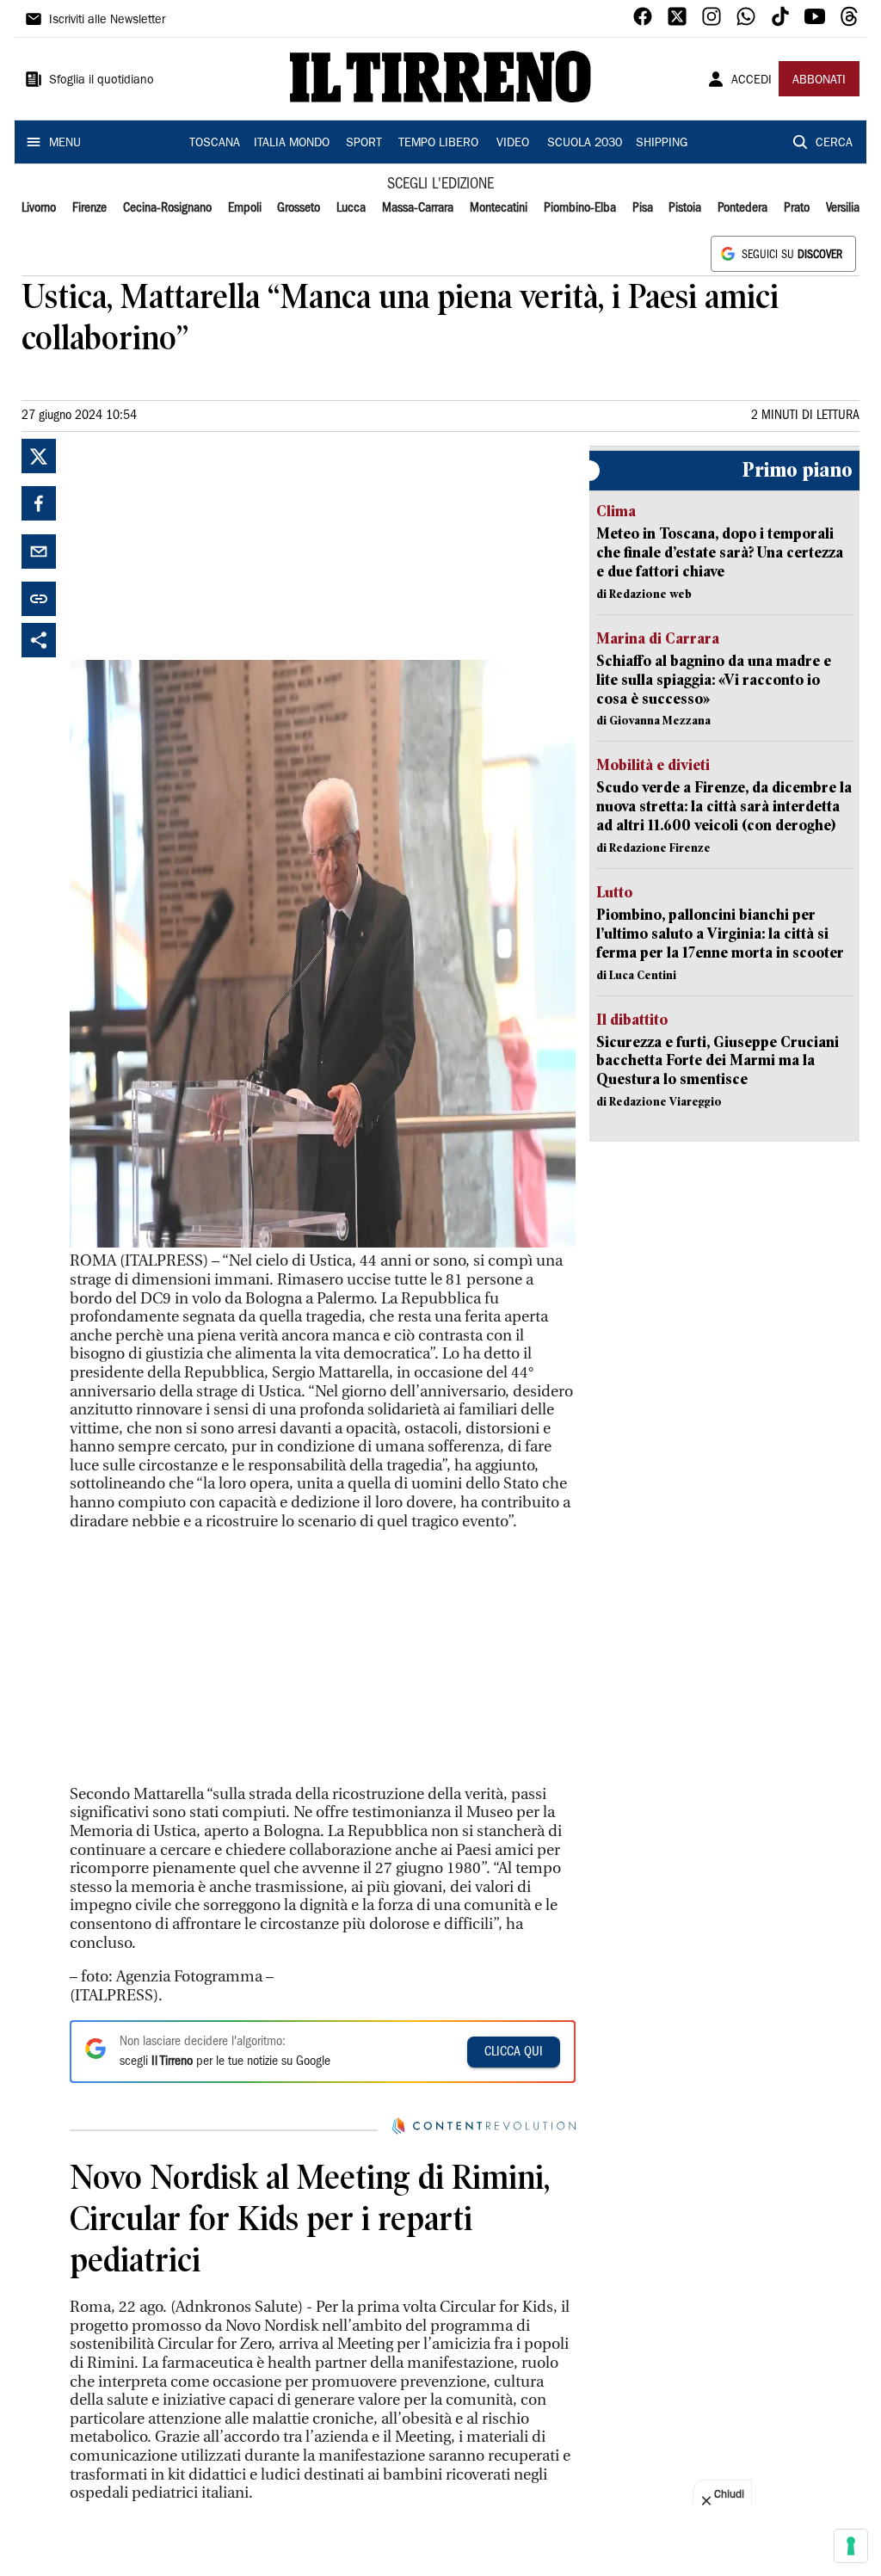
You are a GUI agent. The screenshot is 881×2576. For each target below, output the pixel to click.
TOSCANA (215, 144)
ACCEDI (752, 81)
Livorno (39, 208)
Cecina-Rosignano (167, 208)
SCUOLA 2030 (585, 144)
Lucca (351, 208)
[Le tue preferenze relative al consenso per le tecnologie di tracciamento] (851, 2546)
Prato (797, 208)
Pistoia (685, 208)
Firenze (89, 208)
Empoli (245, 208)
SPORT (364, 144)
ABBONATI (819, 81)
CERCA (834, 144)
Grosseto (299, 208)
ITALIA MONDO (292, 144)
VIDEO (513, 144)
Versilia (843, 208)
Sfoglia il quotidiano (102, 81)
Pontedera (742, 208)
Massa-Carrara (418, 208)
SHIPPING (662, 144)
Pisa (643, 208)
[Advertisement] (199, 546)
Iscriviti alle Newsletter (107, 21)
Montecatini (499, 208)
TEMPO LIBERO (438, 144)
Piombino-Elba (580, 208)
